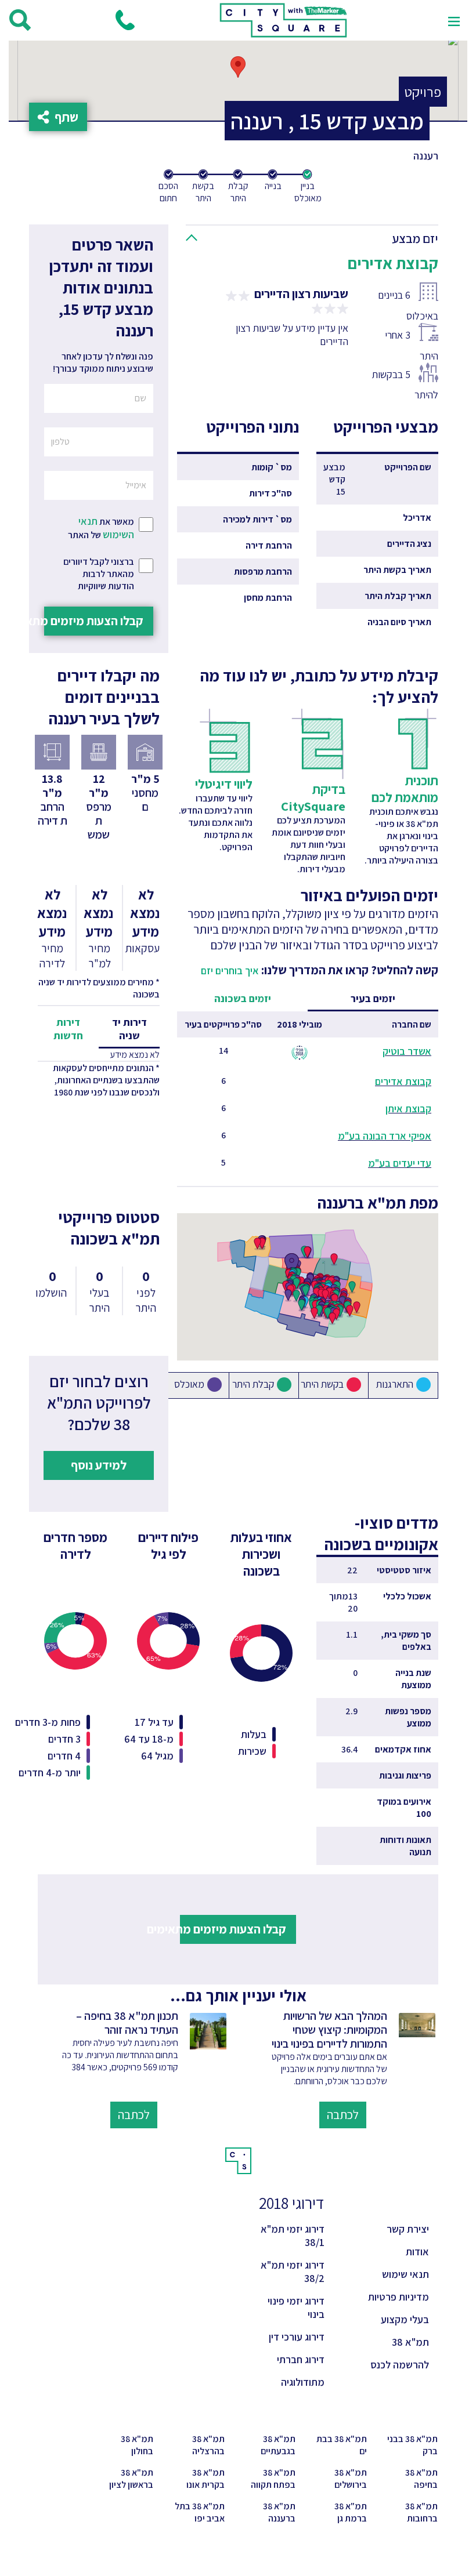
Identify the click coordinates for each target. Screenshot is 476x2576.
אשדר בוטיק (407, 1051)
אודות (417, 2252)
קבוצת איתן (408, 1109)
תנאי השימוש (106, 528)
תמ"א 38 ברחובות (421, 2512)
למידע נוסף (99, 1465)
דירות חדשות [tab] (68, 1029)
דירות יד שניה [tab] (129, 1029)
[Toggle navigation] (454, 20)
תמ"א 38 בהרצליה (208, 2445)
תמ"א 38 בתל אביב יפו (200, 2512)
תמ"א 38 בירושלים (351, 2479)
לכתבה (343, 2114)
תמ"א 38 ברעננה (279, 2512)
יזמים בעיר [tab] (373, 998)
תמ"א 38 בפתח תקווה (273, 2479)
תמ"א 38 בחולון (137, 2445)
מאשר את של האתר (101, 528)
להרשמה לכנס (400, 2365)
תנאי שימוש (405, 2274)
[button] (316, 236)
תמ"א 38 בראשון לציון (131, 2479)
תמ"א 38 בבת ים (342, 2445)
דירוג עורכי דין (297, 2337)
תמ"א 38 (410, 2342)
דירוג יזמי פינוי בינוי (296, 2307)
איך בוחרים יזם (230, 970)
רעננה (426, 156)
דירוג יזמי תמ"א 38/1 (293, 2236)
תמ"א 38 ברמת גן (351, 2512)
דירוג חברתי (301, 2359)
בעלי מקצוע (405, 2319)
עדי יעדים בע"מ (400, 1163)
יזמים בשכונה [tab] (243, 998)
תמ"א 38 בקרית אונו (205, 2479)
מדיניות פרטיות (399, 2297)
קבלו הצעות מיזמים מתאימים (94, 621)
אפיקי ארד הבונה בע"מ (385, 1136)
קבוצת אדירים (403, 1081)
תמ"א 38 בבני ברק (412, 2445)
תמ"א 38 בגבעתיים (278, 2445)
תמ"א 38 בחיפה (421, 2479)
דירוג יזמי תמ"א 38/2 (293, 2272)
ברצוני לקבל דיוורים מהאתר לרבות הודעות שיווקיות (99, 574)
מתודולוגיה (303, 2382)
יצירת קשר (408, 2229)
